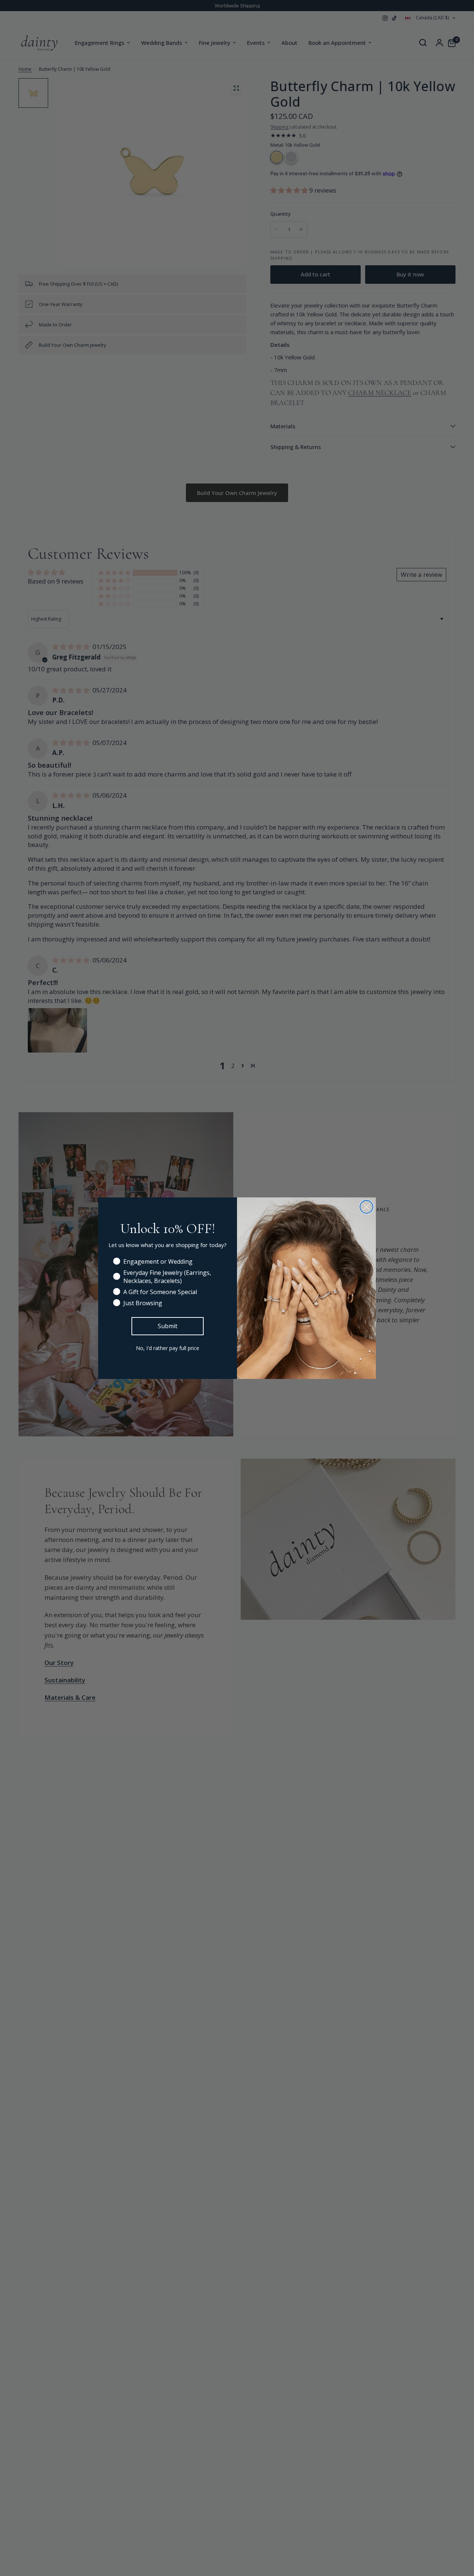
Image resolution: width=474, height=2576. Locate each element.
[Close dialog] (366, 1207)
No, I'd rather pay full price (168, 1348)
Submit (168, 1326)
